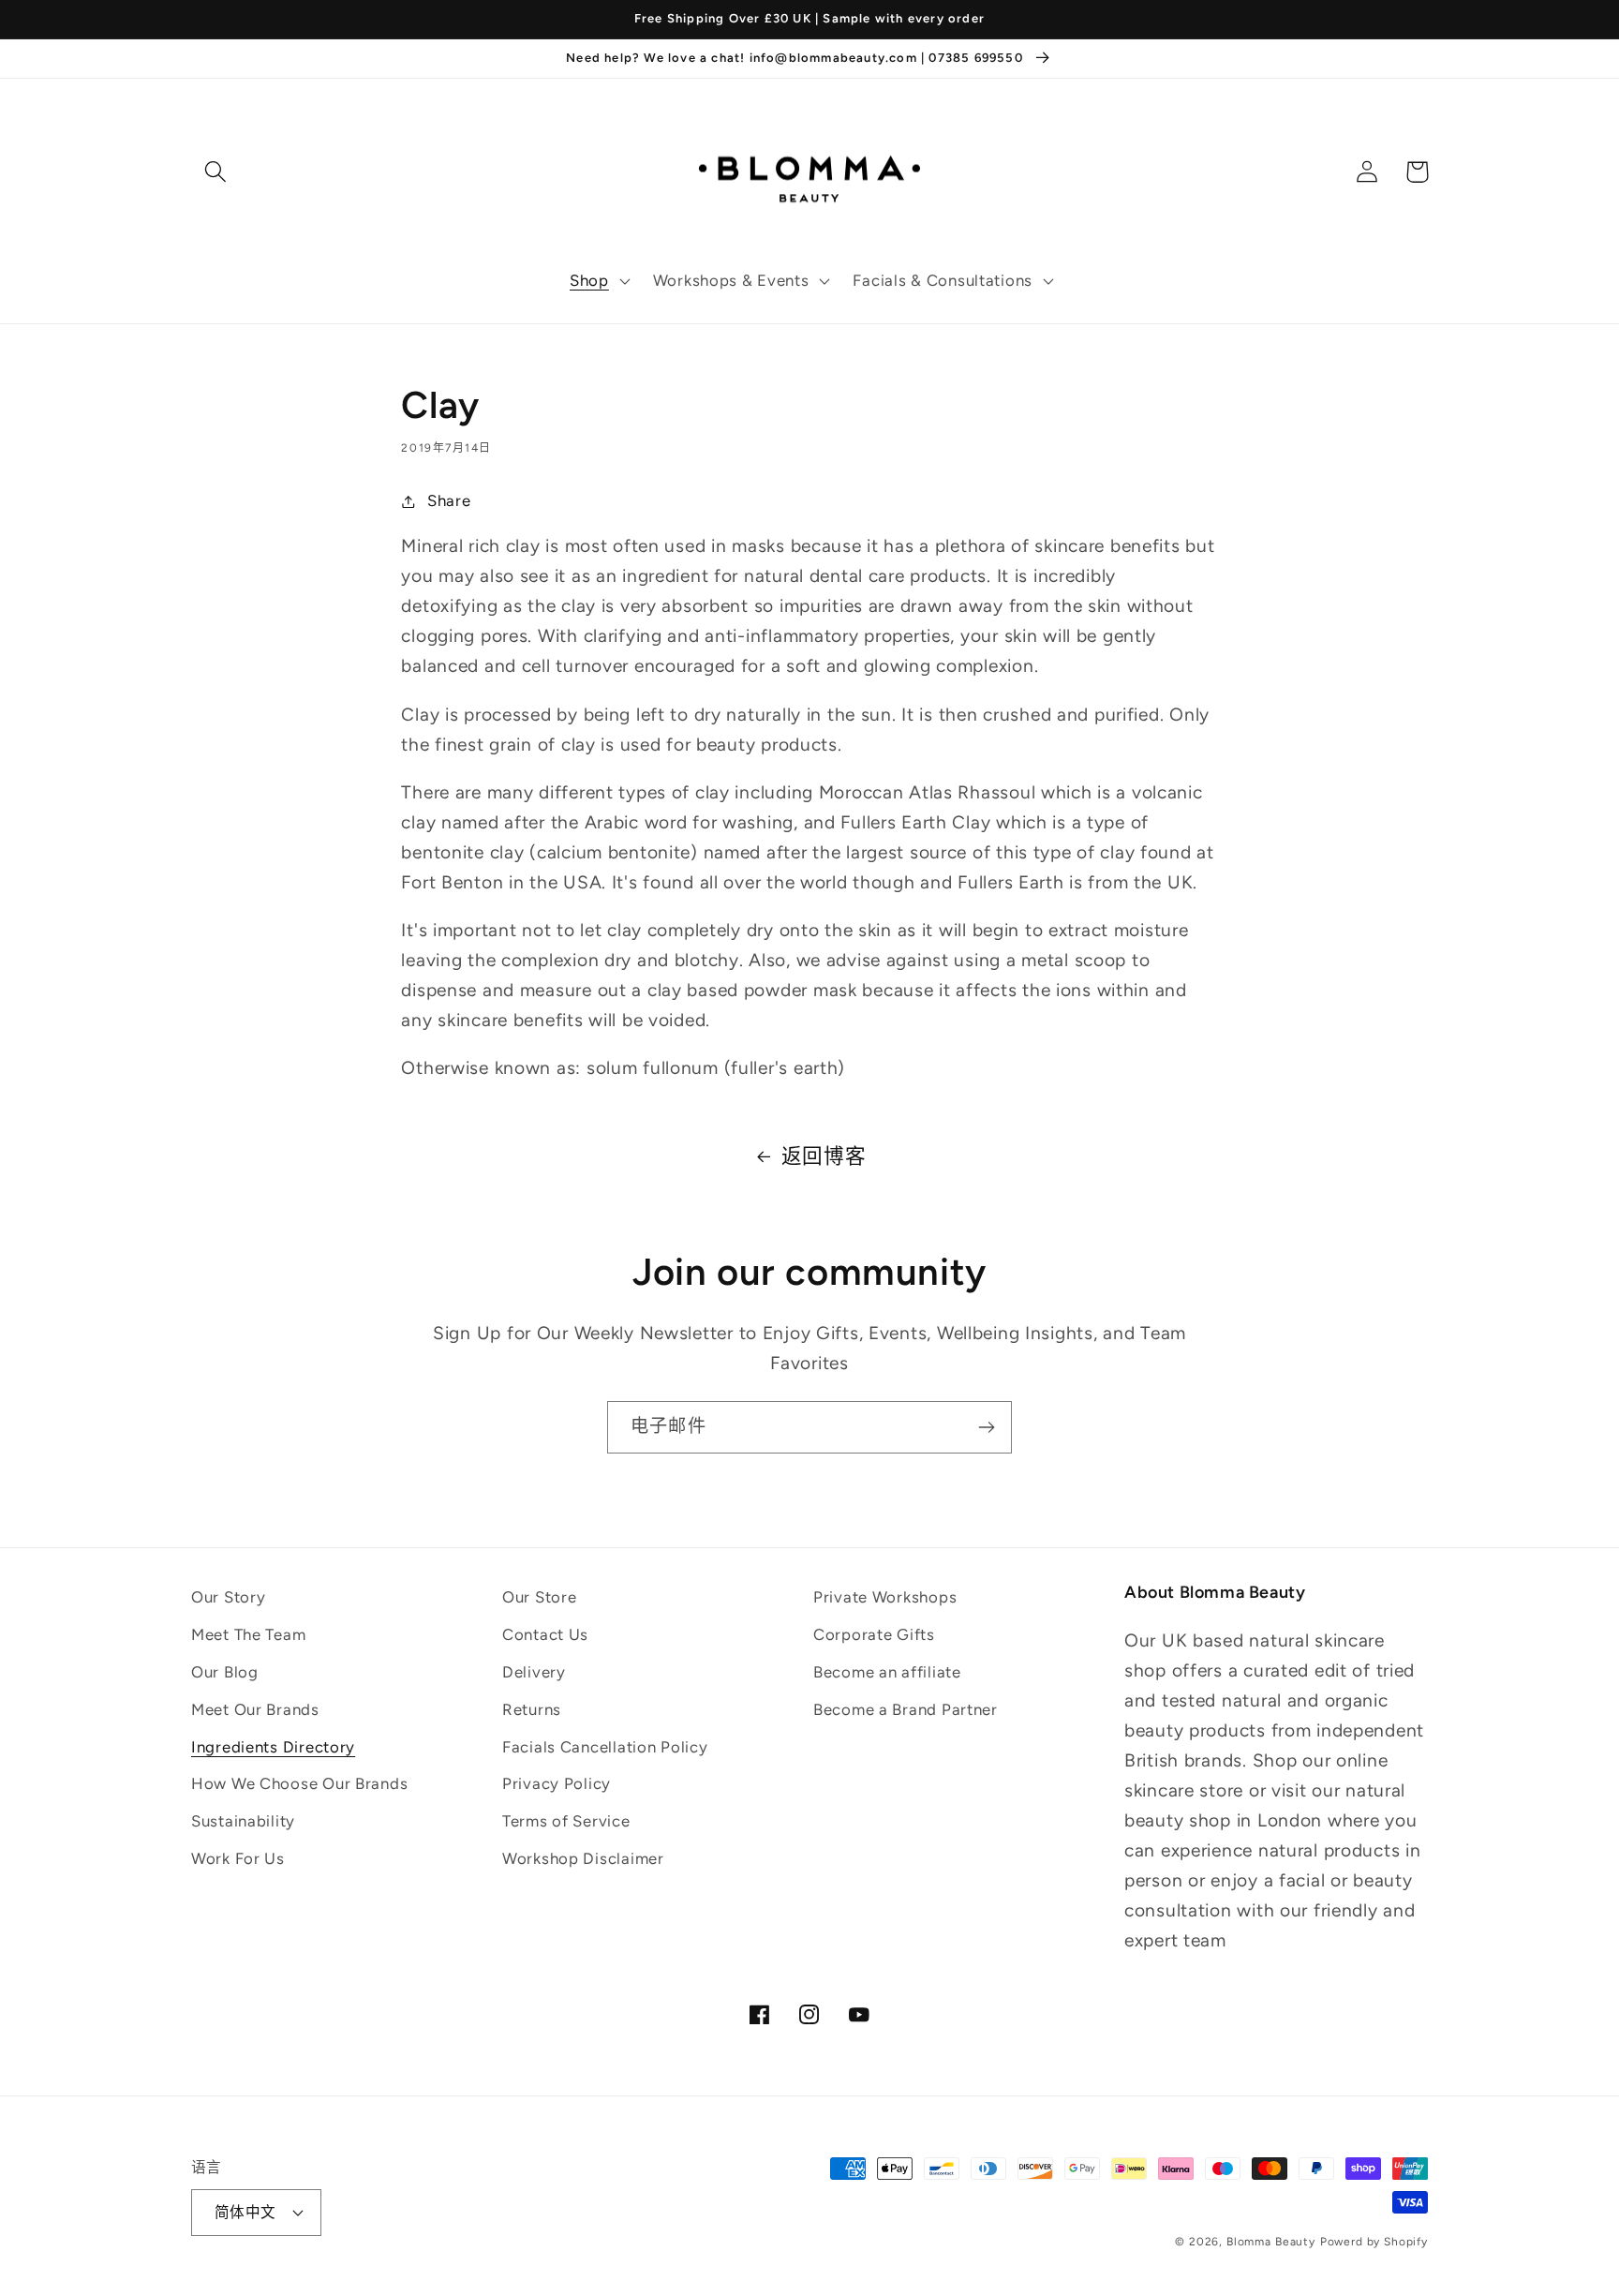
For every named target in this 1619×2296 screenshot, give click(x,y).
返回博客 (824, 1155)
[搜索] (216, 172)
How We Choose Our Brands (299, 1783)
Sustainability (243, 1821)
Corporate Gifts (874, 1634)
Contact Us (545, 1634)
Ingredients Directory (273, 1747)
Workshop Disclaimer (583, 1858)
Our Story (228, 1597)
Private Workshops (885, 1597)
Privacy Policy (557, 1783)
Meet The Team (248, 1634)
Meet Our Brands (255, 1709)
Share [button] (449, 500)
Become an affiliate (887, 1672)
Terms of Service (566, 1821)
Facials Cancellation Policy (605, 1747)
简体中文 (245, 2212)
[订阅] (986, 1427)
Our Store (539, 1597)
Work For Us (238, 1858)
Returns (532, 1709)
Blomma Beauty (1271, 2242)
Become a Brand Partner (906, 1709)
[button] (598, 281)
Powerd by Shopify (1374, 2242)
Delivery (534, 1672)
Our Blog (225, 1672)
